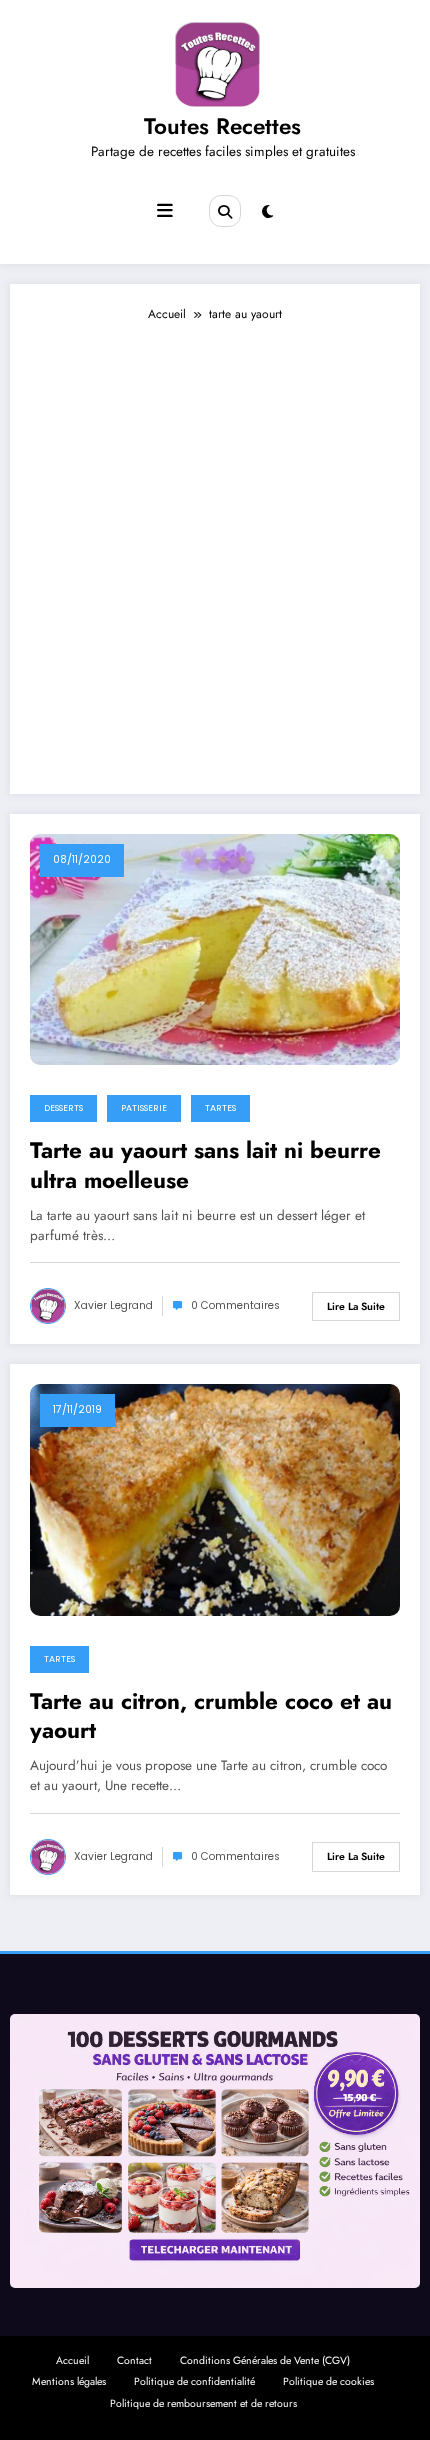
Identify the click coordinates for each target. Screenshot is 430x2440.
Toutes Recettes (222, 126)
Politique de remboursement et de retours (203, 2403)
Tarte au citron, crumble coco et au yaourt (211, 1716)
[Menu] (165, 211)
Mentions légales (69, 2381)
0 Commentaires (235, 1305)
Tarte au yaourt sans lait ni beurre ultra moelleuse (205, 1165)
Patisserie (144, 1108)
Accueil (72, 2360)
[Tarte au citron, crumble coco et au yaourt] (215, 1499)
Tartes (220, 1108)
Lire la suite (356, 1306)
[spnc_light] (267, 212)
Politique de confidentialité (194, 2381)
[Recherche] (225, 211)
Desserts (63, 1108)
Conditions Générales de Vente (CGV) (265, 2360)
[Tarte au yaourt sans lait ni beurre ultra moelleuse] (215, 949)
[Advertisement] (215, 549)
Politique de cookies (328, 2381)
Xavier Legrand (113, 1305)
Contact (134, 2360)
